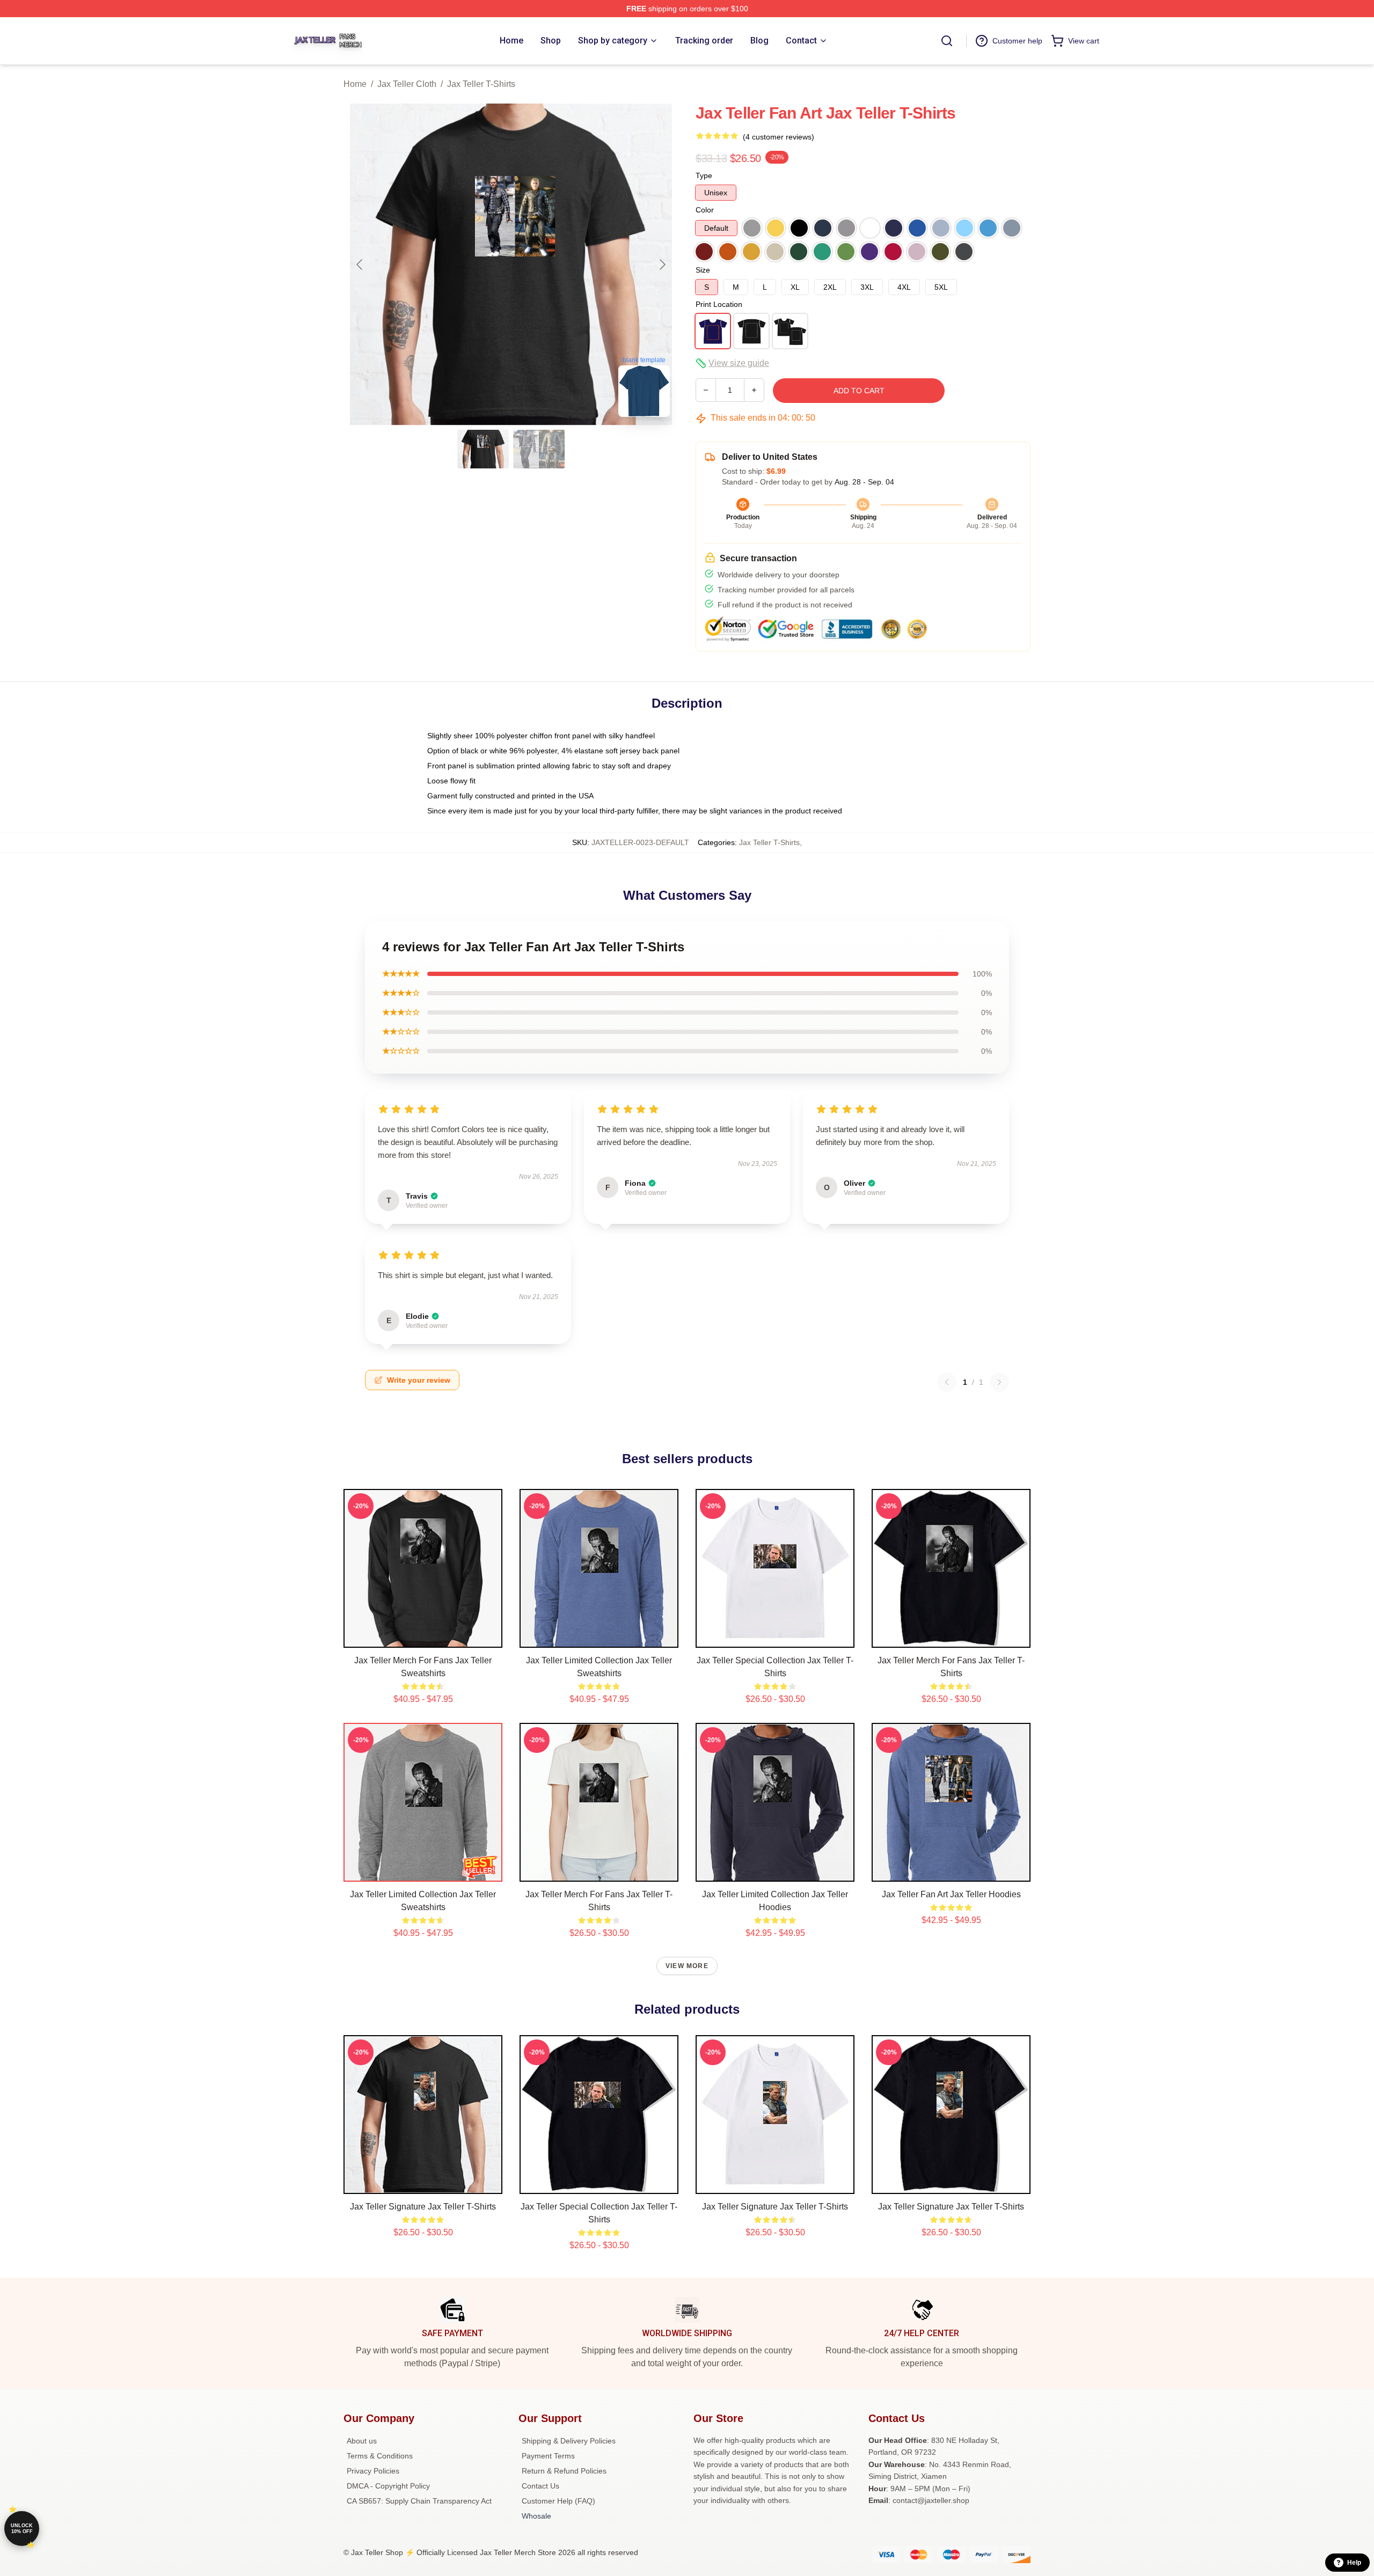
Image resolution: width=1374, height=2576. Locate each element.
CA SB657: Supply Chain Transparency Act (419, 2501)
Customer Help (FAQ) (558, 2501)
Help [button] (1354, 2563)
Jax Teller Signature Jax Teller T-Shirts (423, 2207)
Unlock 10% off (22, 2529)
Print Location (719, 304)
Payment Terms (548, 2456)
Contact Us (540, 2486)
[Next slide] (662, 265)
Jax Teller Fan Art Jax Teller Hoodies (951, 1894)
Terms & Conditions (380, 2456)
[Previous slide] (360, 265)
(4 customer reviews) (779, 137)
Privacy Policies (373, 2471)
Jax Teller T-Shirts (481, 84)
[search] (947, 41)
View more (687, 1966)
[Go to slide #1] (483, 449)
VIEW (423, 1637)
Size (703, 270)
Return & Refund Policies (564, 2471)
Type (704, 175)
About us (362, 2441)
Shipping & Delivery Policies (569, 2441)
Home (355, 84)
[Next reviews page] (999, 1382)
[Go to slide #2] (539, 449)
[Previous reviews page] (947, 1382)
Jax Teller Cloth (407, 84)
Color (705, 210)
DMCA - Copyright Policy (388, 2486)
